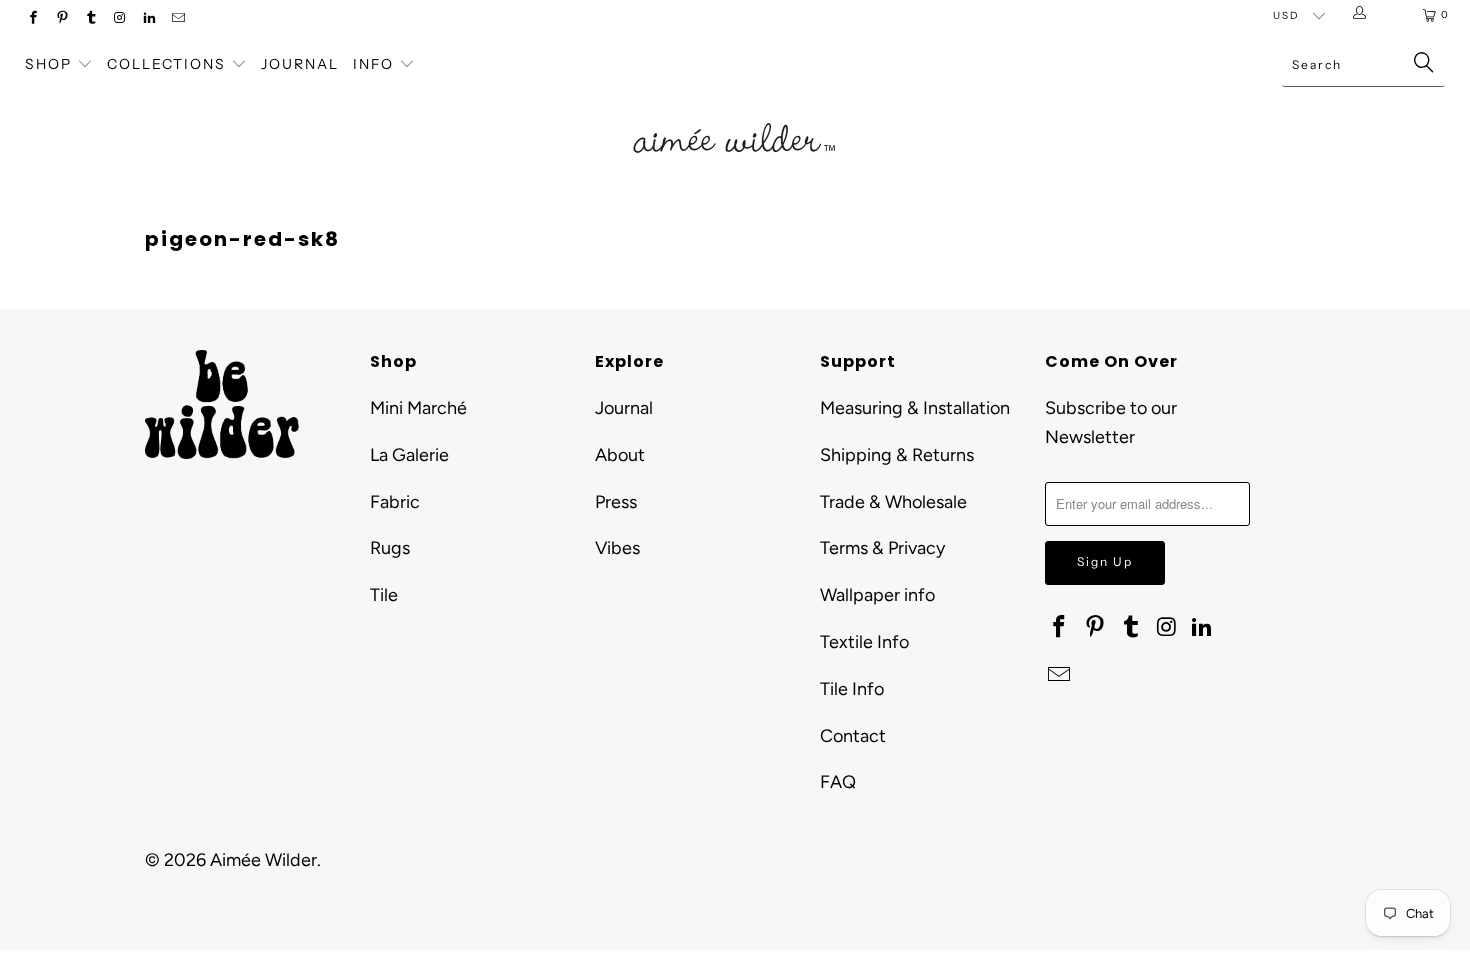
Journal (300, 64)
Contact (853, 736)
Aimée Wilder (263, 860)
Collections (169, 64)
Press (616, 502)
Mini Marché (418, 408)
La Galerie (409, 455)
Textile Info (864, 642)
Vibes (617, 548)
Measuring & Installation (915, 408)
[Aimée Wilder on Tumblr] (90, 19)
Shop (48, 64)
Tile (384, 595)
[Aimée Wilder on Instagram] (119, 19)
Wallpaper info (877, 595)
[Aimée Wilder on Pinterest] (61, 19)
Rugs (390, 548)
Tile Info (852, 689)
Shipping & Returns (897, 455)
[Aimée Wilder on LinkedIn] (148, 19)
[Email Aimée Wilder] (177, 19)
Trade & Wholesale (893, 502)
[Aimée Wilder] (734, 115)
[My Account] (1363, 15)
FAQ (838, 782)
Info (373, 64)
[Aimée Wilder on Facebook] (32, 19)
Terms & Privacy (882, 548)
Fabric (395, 502)
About (620, 455)
